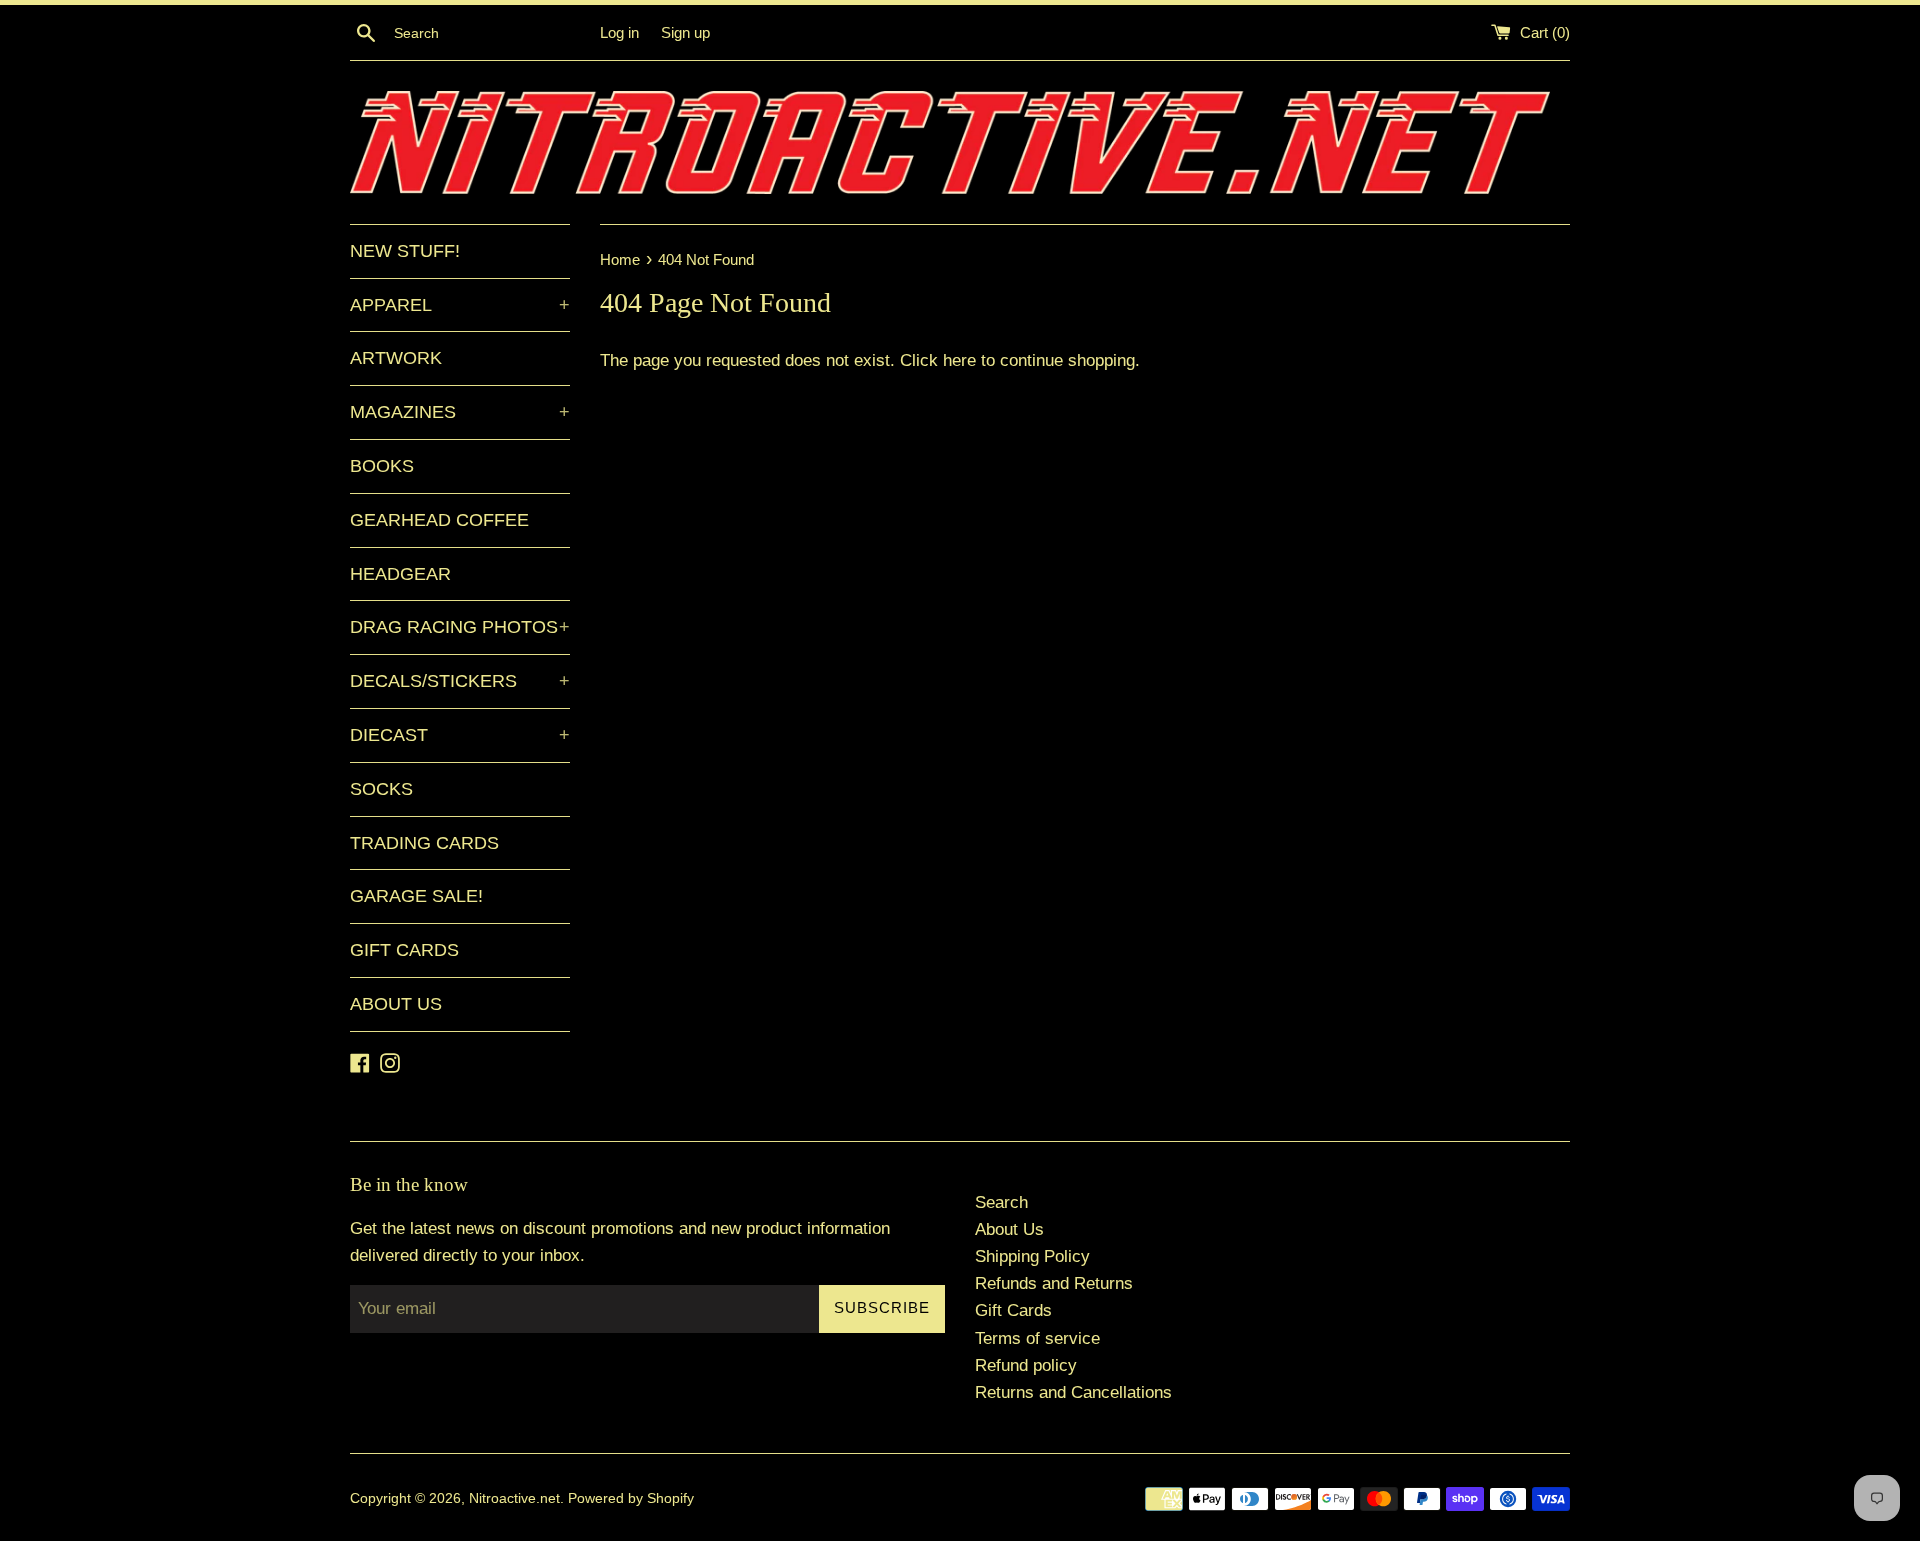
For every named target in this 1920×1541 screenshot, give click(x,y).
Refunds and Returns (1054, 1283)
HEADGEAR (400, 574)
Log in (619, 32)
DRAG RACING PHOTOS (460, 627)
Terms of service (1037, 1338)
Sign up (685, 32)
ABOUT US (396, 1004)
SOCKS (381, 789)
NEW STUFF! (405, 251)
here (959, 360)
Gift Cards (1013, 1310)
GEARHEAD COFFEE (439, 520)
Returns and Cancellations (1073, 1392)
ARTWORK (396, 358)
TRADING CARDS (424, 843)
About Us (1009, 1229)
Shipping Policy (1032, 1256)
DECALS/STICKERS (460, 681)
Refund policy (1026, 1365)
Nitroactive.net (514, 1498)
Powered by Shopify (631, 1498)
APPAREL (460, 305)
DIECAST (460, 735)
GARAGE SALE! (416, 896)
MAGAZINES (460, 412)
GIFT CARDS (404, 950)
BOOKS (382, 466)
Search (1001, 1202)
